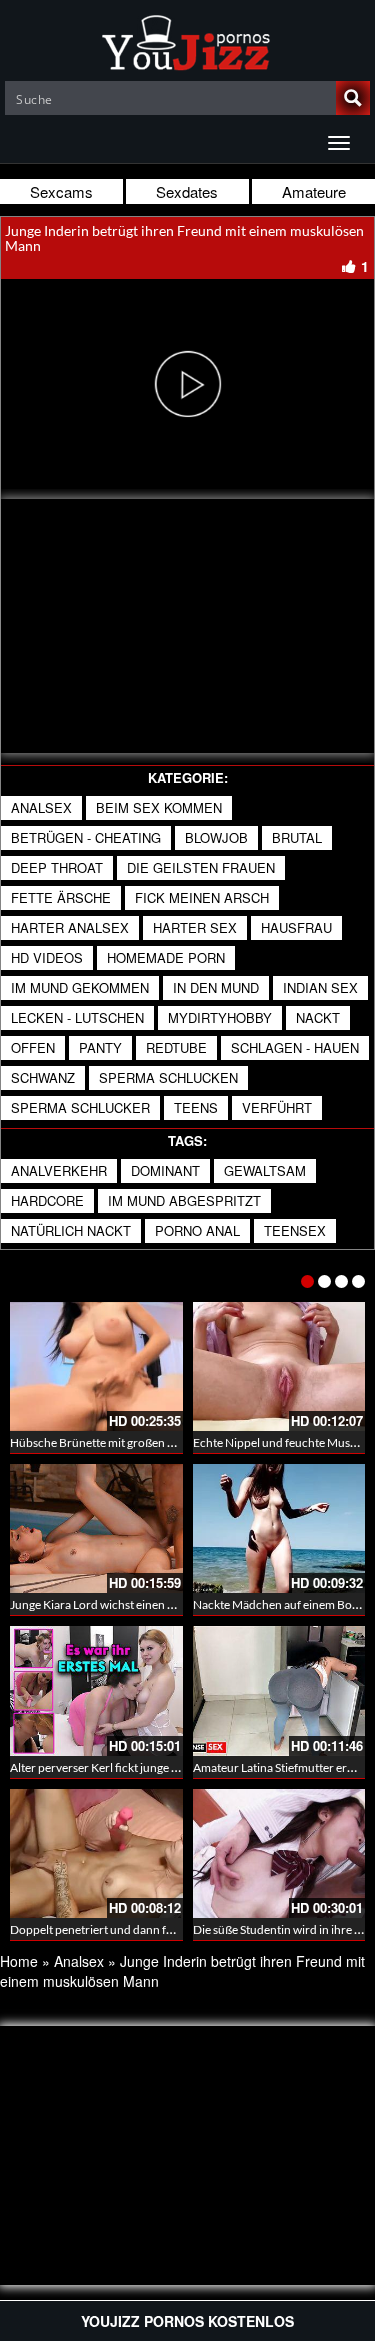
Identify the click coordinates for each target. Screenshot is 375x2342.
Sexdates (187, 191)
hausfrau (296, 927)
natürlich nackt (71, 1230)
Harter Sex (195, 927)
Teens (196, 1107)
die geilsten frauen (201, 867)
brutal (297, 837)
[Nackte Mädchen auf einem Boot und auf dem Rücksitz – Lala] (279, 1528)
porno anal (197, 1230)
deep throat (57, 867)
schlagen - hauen (295, 1047)
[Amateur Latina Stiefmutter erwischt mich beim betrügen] (279, 1690)
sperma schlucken (168, 1077)
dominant (165, 1170)
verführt (277, 1107)
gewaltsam (265, 1170)
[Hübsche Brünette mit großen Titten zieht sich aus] (96, 1366)
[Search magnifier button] (353, 98)
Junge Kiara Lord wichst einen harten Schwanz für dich (152, 1604)
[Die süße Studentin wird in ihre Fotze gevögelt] (279, 1853)
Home (19, 1961)
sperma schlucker (80, 1107)
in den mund (216, 987)
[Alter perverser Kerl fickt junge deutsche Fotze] (96, 1690)
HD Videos (47, 957)
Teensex (295, 1230)
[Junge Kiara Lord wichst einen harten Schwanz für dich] (96, 1528)
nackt (318, 1017)
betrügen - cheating (86, 837)
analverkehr (59, 1170)
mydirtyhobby (220, 1017)
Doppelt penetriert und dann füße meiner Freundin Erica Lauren (177, 1929)
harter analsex (70, 927)
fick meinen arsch (202, 897)
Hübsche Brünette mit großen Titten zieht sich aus (139, 1442)
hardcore (47, 1200)
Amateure (314, 191)
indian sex (320, 987)
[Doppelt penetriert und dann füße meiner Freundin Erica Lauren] (96, 1853)
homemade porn (166, 957)
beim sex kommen (159, 807)
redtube (176, 1047)
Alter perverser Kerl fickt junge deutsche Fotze (130, 1767)
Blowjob (216, 837)
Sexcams (61, 191)
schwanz (43, 1077)
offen (33, 1047)
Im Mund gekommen (80, 987)
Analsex (41, 807)
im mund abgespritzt (184, 1200)
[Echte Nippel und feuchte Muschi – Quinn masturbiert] (279, 1366)
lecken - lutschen (77, 1017)
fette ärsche (61, 897)
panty (100, 1047)
